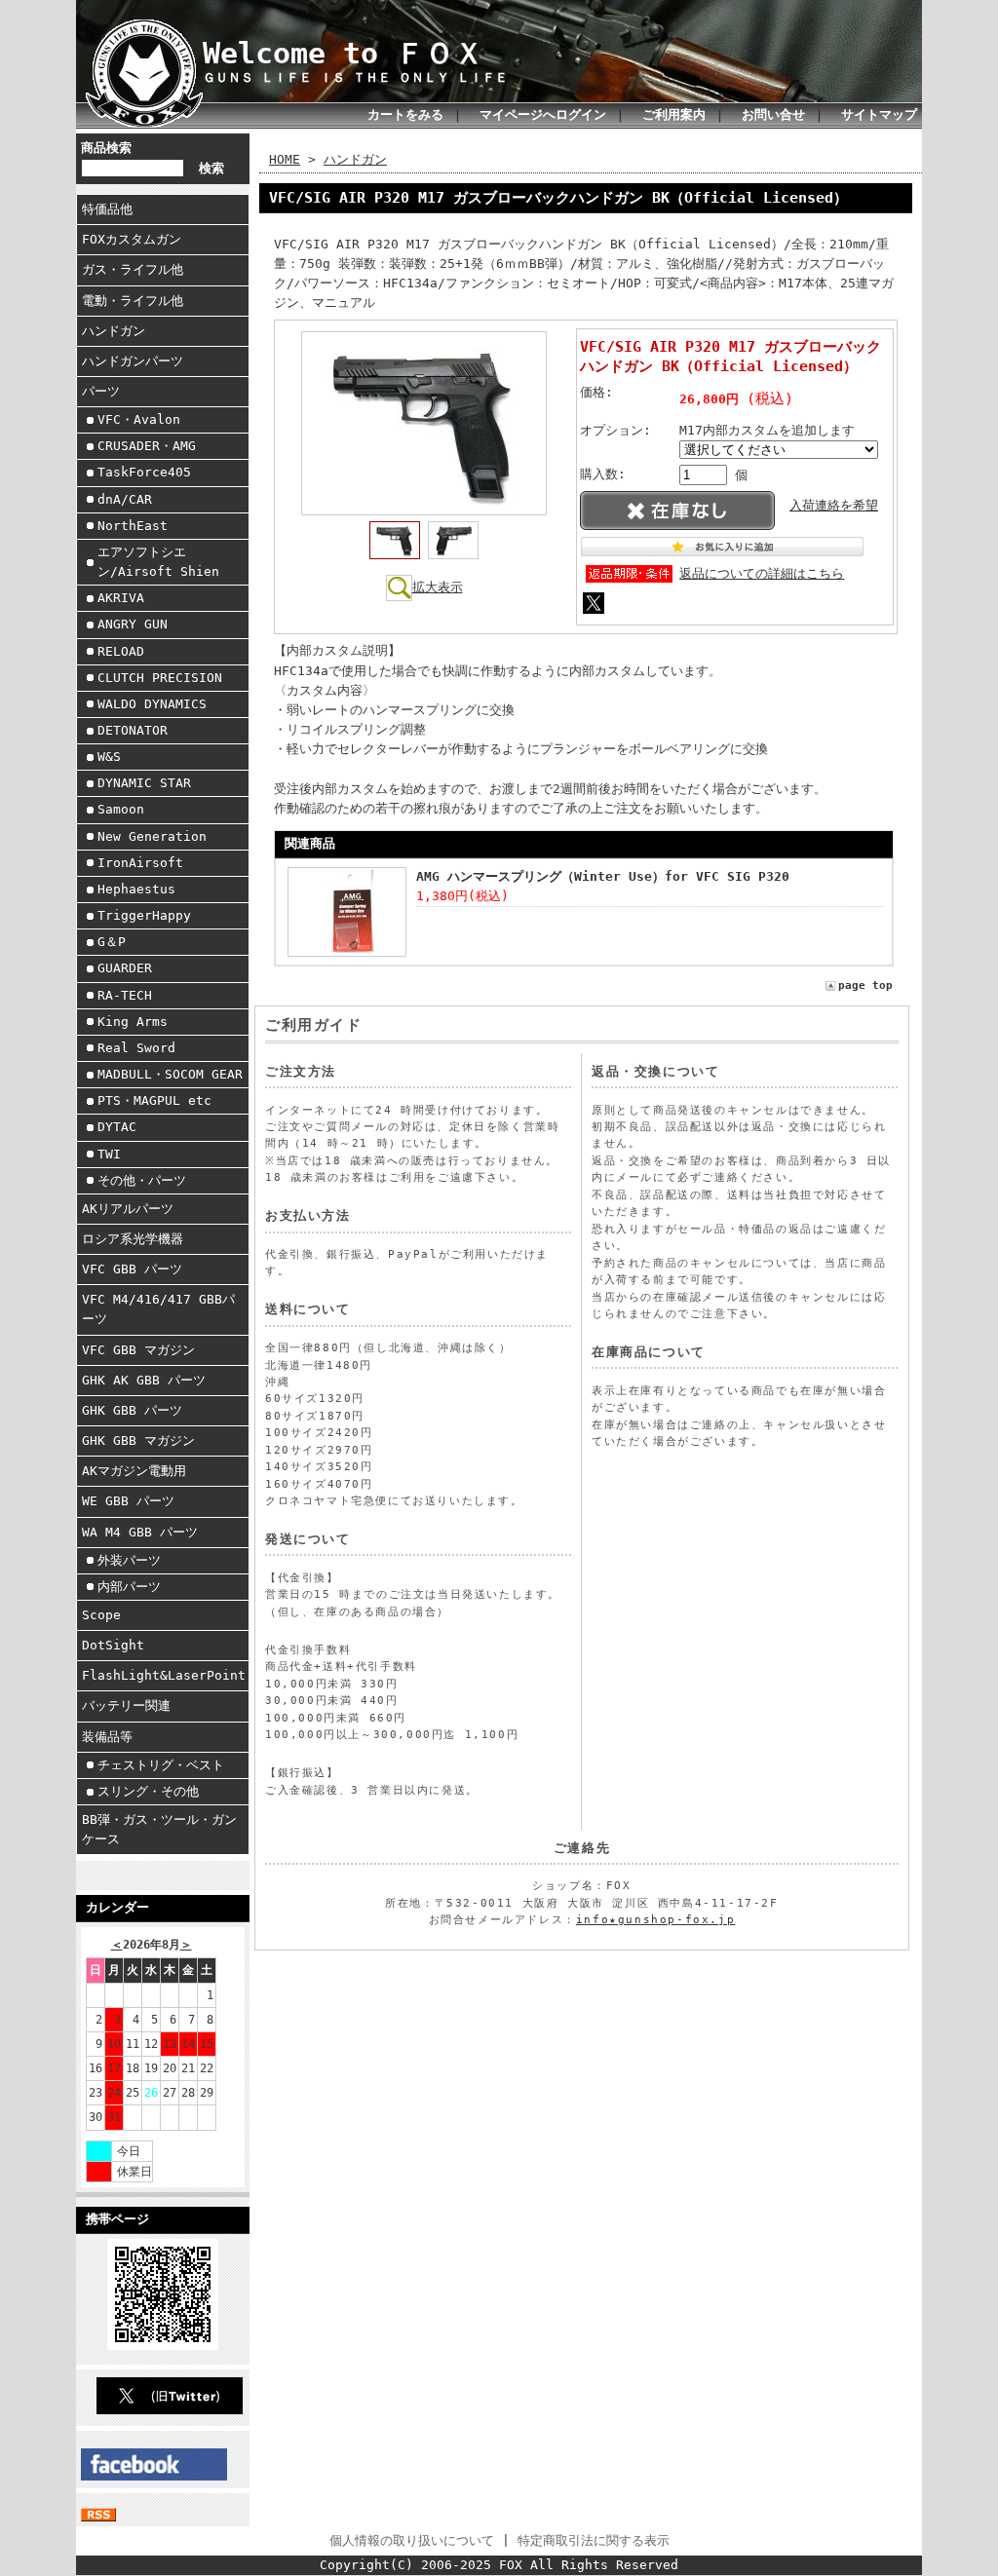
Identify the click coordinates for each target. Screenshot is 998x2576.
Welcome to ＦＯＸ (343, 54)
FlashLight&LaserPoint (164, 1675)
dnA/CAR (125, 499)
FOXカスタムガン (132, 239)
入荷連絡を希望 (834, 505)
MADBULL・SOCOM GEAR (170, 1074)
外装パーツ (129, 1560)
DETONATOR (133, 730)
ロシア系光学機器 (133, 1239)
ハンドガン (114, 331)
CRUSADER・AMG (147, 446)
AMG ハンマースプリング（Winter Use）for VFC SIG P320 (603, 876)
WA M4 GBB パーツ (140, 1532)
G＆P (112, 942)
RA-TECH (125, 995)
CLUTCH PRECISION (160, 678)
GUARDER (125, 968)
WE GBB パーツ (128, 1501)
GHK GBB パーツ (132, 1410)
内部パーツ (129, 1587)
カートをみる (405, 114)
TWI (109, 1154)
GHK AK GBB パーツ (144, 1380)
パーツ (101, 391)
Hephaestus (136, 889)
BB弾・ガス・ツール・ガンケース (159, 1829)
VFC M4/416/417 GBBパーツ (158, 1309)
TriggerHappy (144, 915)
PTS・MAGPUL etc (154, 1100)
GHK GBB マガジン (138, 1440)
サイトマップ (879, 114)
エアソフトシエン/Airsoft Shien (158, 562)
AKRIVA (121, 598)
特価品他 (107, 209)
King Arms (133, 1022)
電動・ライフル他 (133, 301)
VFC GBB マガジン (138, 1350)
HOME (285, 159)
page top (865, 985)
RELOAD (121, 651)
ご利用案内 (674, 114)
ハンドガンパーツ (133, 361)
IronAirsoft (140, 863)
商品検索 (106, 148)
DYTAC (117, 1127)
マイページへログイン (543, 114)
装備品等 (107, 1737)
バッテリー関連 (126, 1705)
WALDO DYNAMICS (152, 704)
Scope (101, 1615)
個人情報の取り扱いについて (412, 2540)
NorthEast (133, 526)
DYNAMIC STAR (144, 783)
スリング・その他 (148, 1791)
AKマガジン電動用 (134, 1471)
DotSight (113, 1645)
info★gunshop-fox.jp (655, 1920)
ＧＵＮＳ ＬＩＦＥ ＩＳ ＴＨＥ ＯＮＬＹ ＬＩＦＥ (355, 77)
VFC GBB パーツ (132, 1269)
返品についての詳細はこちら (762, 573)
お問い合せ (773, 114)
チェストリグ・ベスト (161, 1765)
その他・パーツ (142, 1180)
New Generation (152, 836)
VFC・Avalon (139, 419)
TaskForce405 (144, 472)
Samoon (121, 809)
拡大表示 (438, 587)
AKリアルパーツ (128, 1209)
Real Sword (136, 1048)
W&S (109, 757)
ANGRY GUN (133, 624)
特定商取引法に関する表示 (594, 2540)
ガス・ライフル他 (133, 269)
